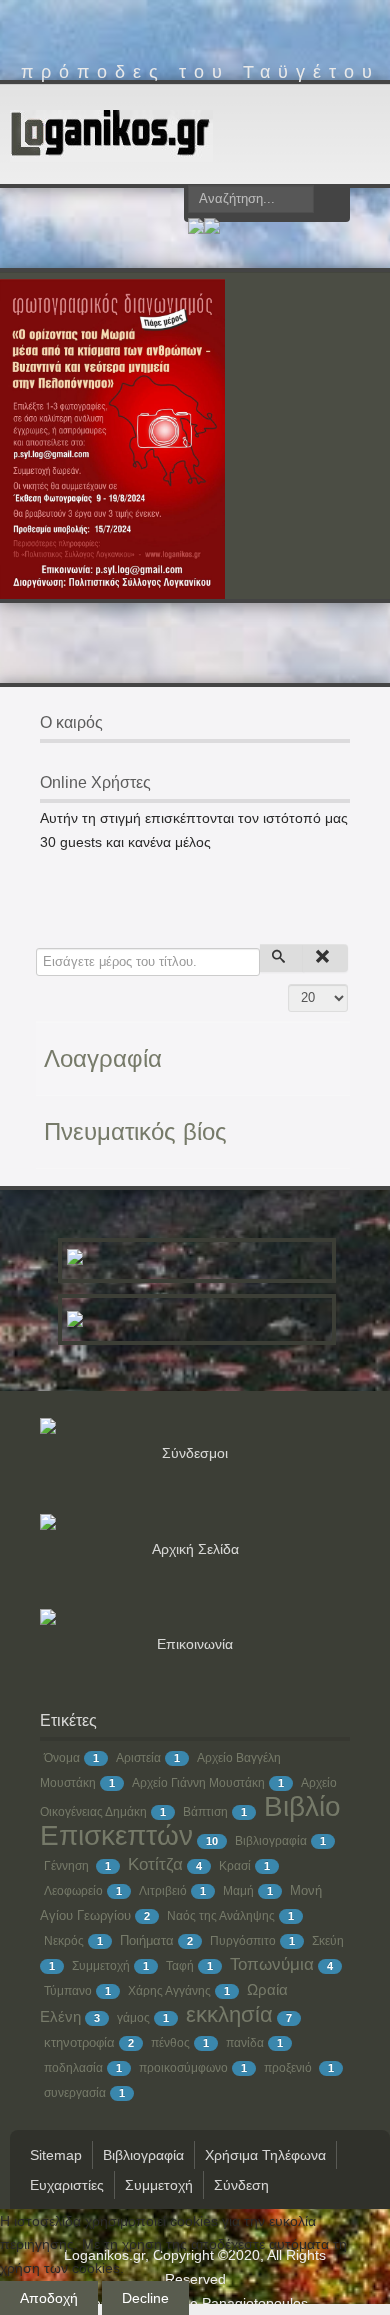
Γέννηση (68, 1866)
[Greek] (196, 229)
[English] (212, 229)
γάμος (133, 2018)
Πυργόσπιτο (243, 1941)
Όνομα (62, 1758)
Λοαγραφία (103, 1058)
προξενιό (289, 2068)
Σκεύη (328, 1941)
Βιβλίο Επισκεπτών (190, 1821)
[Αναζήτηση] (282, 958)
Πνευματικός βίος (135, 1131)
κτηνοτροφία (79, 2042)
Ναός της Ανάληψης (221, 1916)
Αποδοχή (49, 2298)
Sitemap (56, 2155)
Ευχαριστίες (67, 2185)
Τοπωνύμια (272, 1964)
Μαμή (238, 1891)
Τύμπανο (68, 1991)
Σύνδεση (241, 2185)
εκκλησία (229, 2014)
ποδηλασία (73, 2068)
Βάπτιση (205, 1812)
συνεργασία (75, 2093)
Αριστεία (138, 1758)
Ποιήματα (147, 1940)
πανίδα (245, 2043)
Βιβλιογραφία (271, 1841)
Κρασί (235, 1866)
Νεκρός (64, 1941)
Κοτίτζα (155, 1864)
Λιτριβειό (163, 1891)
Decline (145, 2298)
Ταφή (180, 1966)
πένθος (170, 2043)
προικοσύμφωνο (183, 2068)
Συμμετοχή (101, 1966)
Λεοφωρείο (73, 1891)
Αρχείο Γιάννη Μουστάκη (198, 1783)
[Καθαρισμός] (325, 958)
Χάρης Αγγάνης (169, 1991)
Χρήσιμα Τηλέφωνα (265, 2155)
